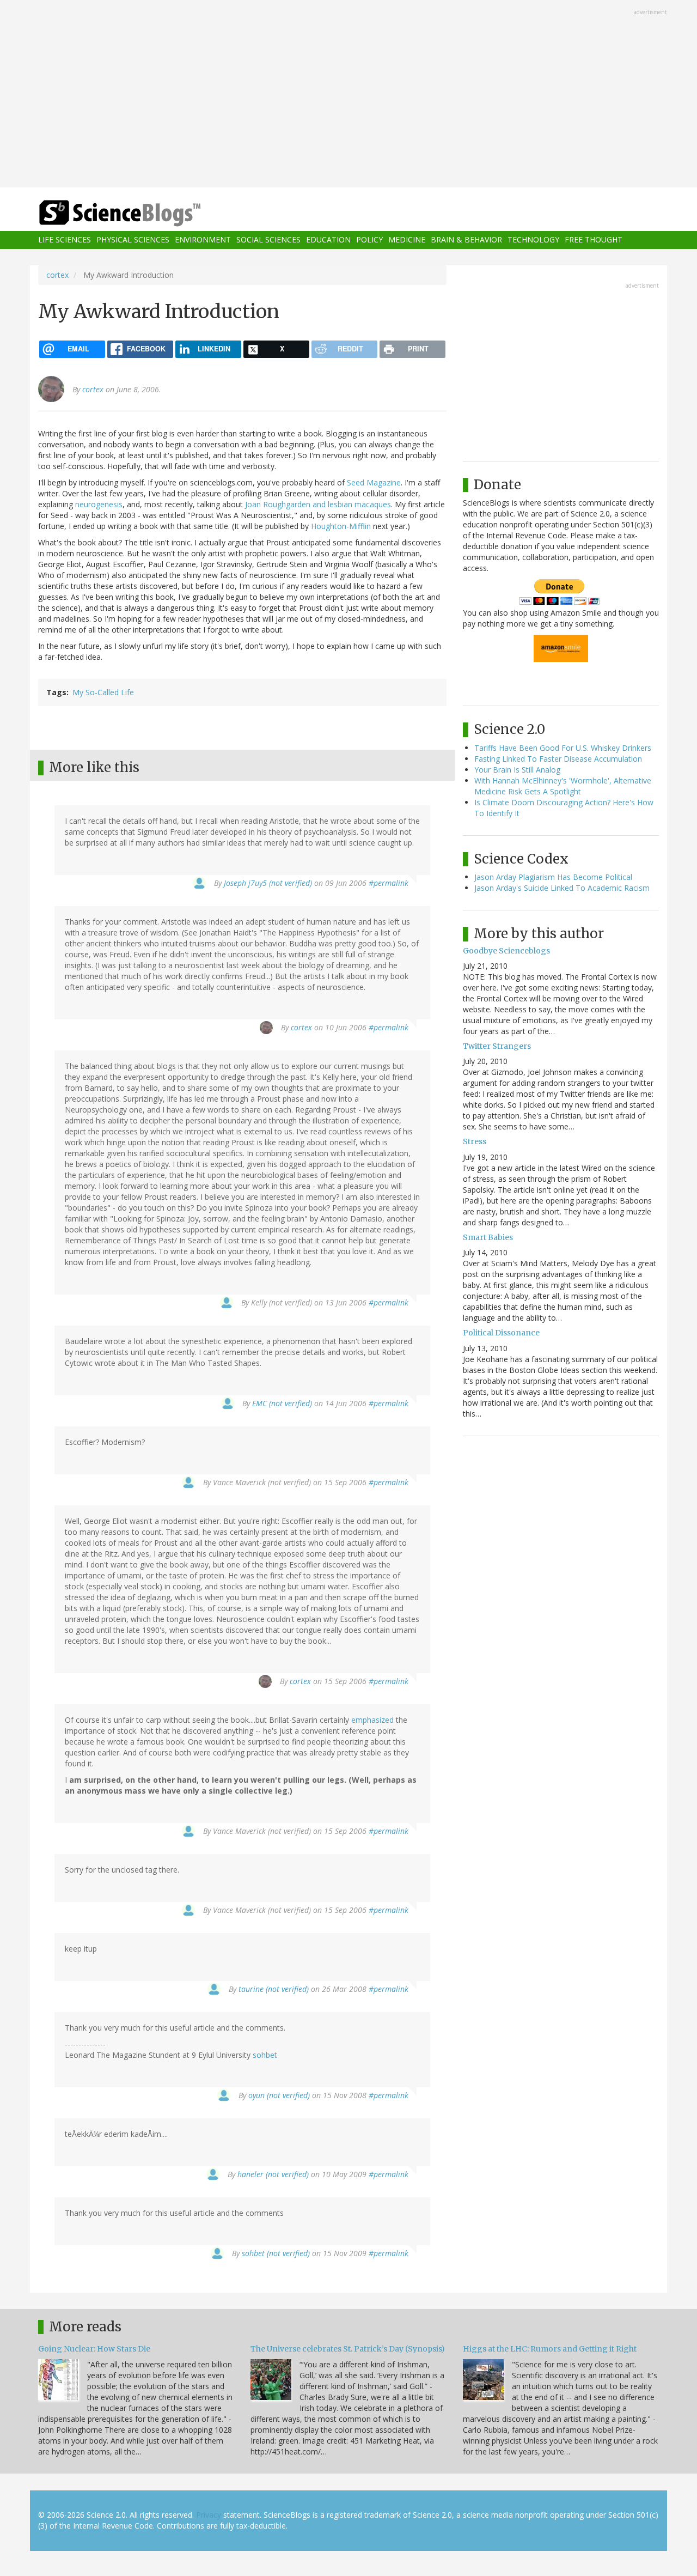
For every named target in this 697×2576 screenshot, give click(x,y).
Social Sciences (268, 240)
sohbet (265, 2055)
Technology (533, 240)
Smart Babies (488, 1237)
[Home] (142, 213)
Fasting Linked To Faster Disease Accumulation (558, 759)
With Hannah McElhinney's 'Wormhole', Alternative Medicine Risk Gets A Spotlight (563, 786)
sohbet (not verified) (276, 2253)
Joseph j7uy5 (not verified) (268, 883)
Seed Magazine (374, 482)
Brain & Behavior (466, 240)
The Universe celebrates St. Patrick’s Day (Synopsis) (348, 2349)
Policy (369, 240)
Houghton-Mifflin (341, 526)
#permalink (389, 883)
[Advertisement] (348, 95)
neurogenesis (99, 504)
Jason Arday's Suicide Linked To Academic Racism (562, 888)
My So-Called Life (103, 692)
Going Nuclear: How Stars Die (94, 2349)
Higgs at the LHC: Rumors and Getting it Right (550, 2349)
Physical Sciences (133, 240)
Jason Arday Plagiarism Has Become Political (553, 877)
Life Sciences (65, 240)
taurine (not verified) (274, 1989)
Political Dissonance (501, 1333)
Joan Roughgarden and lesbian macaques (318, 504)
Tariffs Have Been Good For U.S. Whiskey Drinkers (563, 748)
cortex (57, 275)
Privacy (209, 2515)
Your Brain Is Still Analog (517, 770)
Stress (475, 1141)
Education (328, 240)
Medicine (407, 240)
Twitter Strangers (497, 1046)
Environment (203, 240)
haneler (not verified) (273, 2174)
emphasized (372, 1720)
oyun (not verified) (279, 2095)
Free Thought (594, 240)
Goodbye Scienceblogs (506, 951)
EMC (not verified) (282, 1403)
